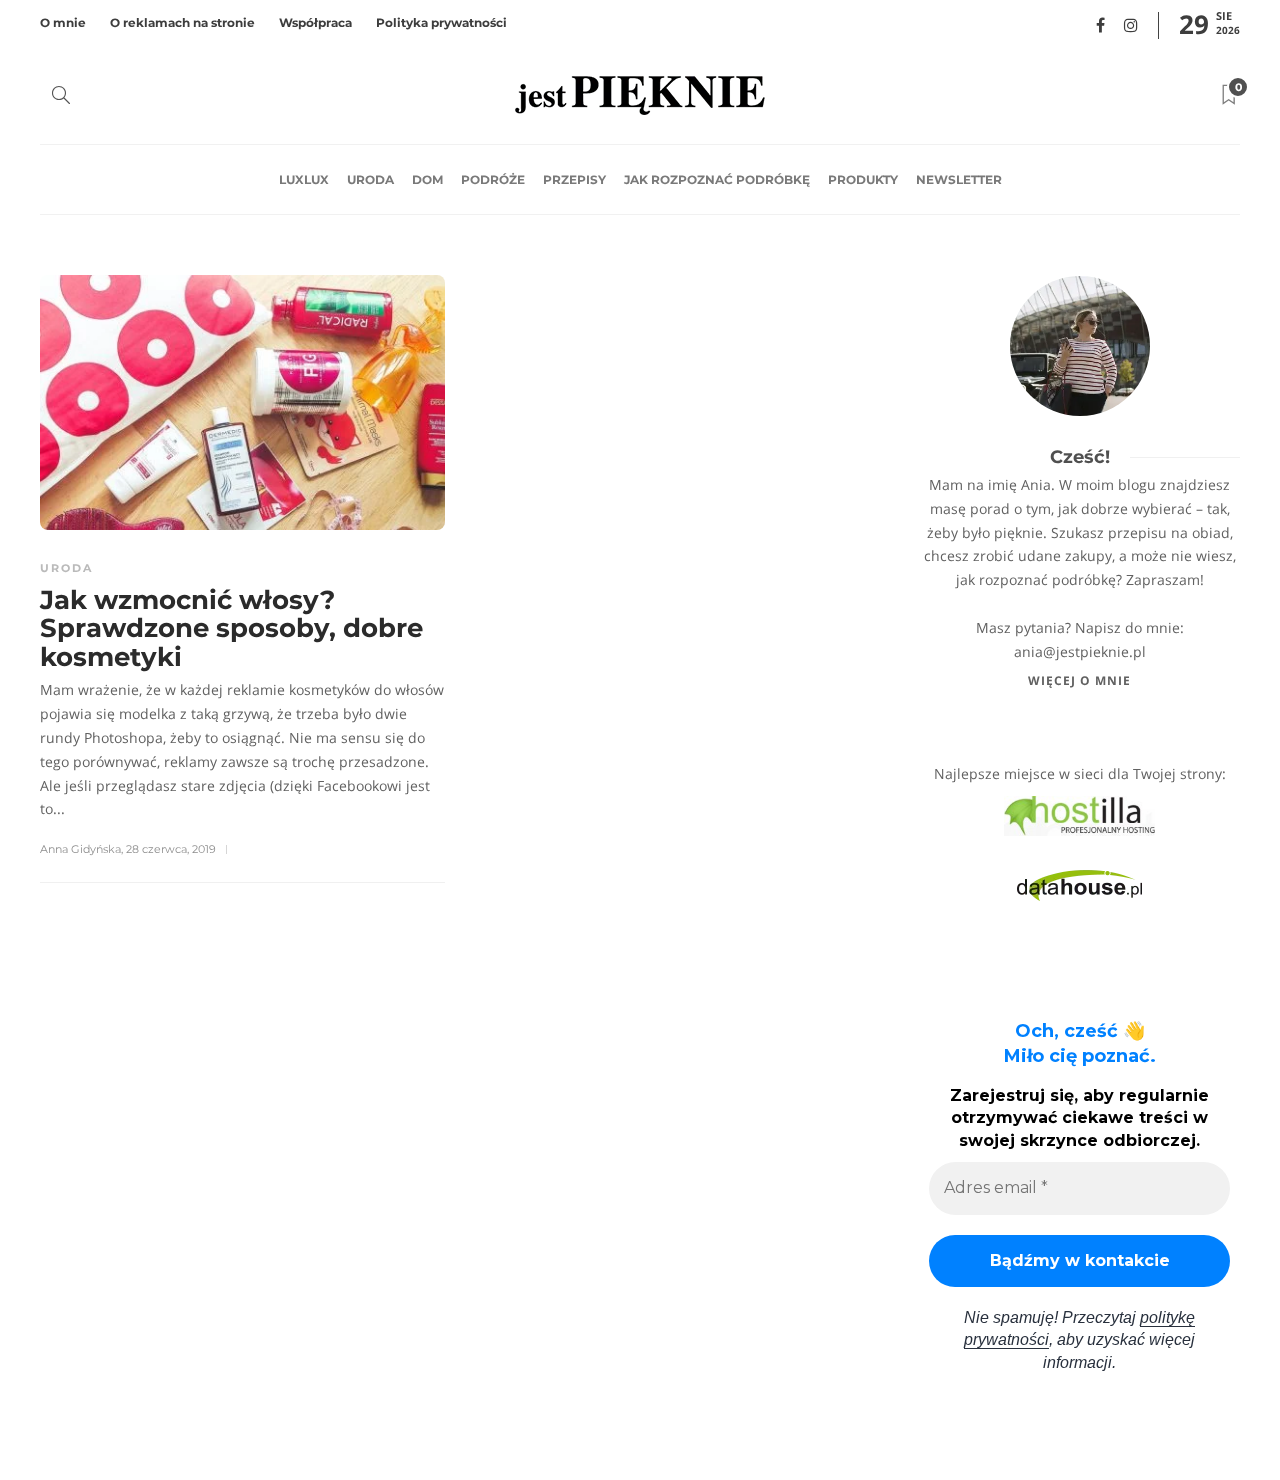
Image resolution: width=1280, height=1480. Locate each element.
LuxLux (304, 179)
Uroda (370, 179)
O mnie (63, 22)
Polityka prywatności (441, 22)
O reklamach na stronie (182, 22)
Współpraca (315, 22)
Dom (427, 179)
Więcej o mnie (1079, 680)
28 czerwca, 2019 (171, 849)
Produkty (863, 179)
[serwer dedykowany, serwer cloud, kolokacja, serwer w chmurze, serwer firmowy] (1079, 814)
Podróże (493, 179)
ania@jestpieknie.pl (1080, 651)
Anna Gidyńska (80, 849)
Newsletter (959, 179)
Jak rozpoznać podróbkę (717, 179)
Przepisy (574, 179)
